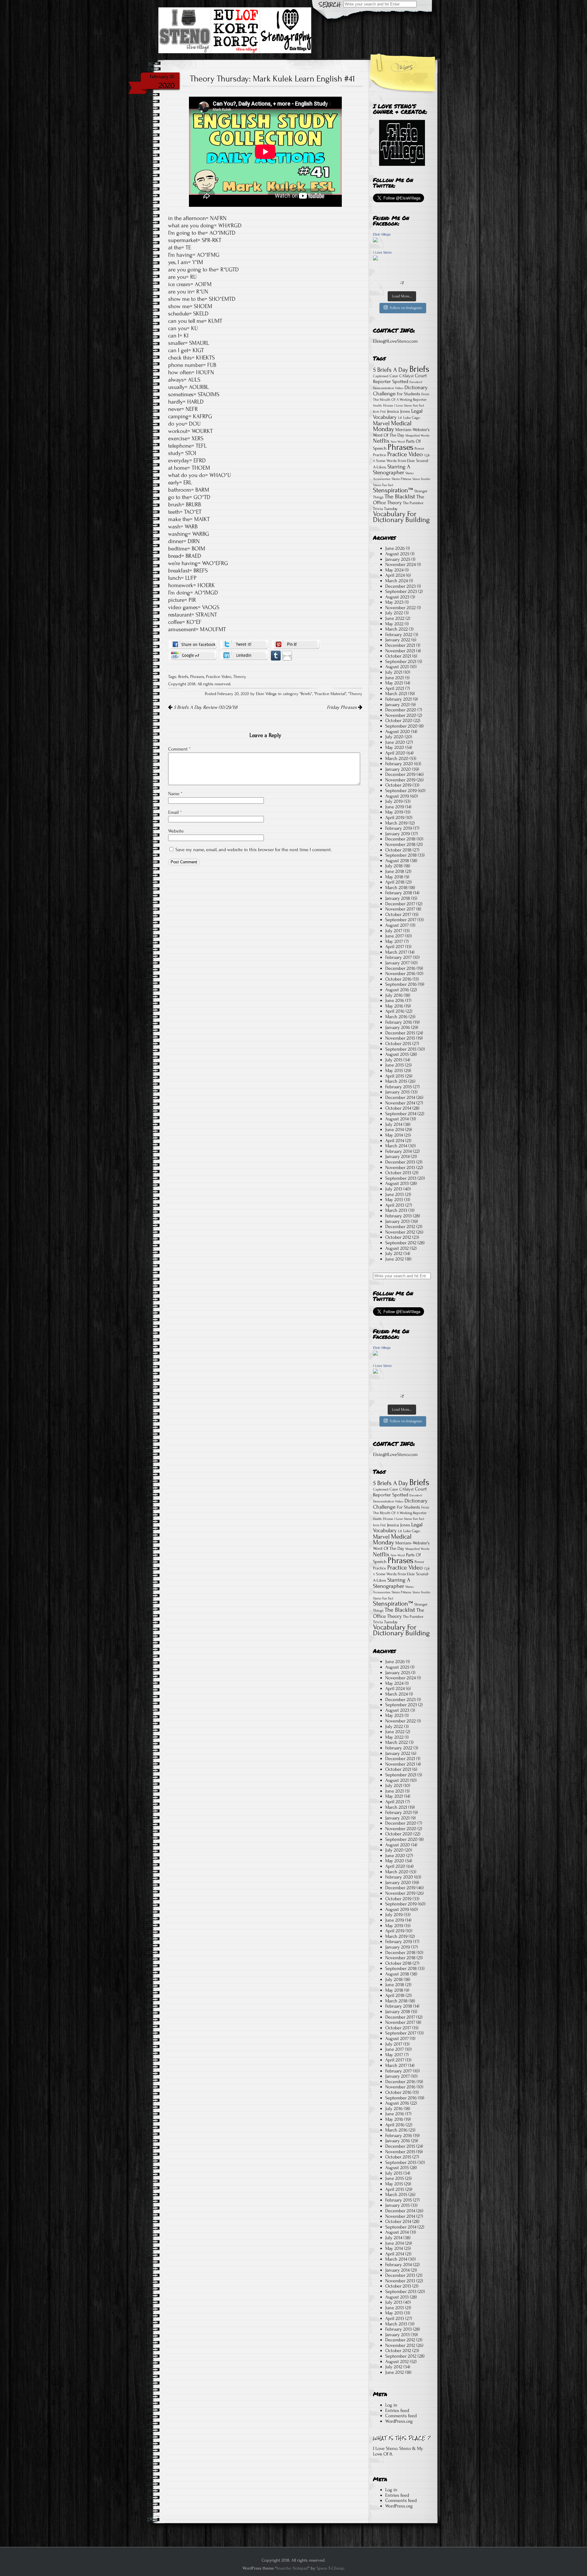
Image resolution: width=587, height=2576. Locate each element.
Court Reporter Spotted (400, 379)
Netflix (381, 441)
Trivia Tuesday (385, 509)
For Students (408, 394)
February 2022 (399, 635)
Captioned (381, 376)
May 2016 (394, 1006)
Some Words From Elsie (395, 461)
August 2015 (397, 1054)
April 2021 (395, 688)
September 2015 (401, 1049)
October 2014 (398, 1108)
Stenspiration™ (393, 490)
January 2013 (397, 1221)
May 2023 (394, 602)
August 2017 (397, 925)
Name (175, 794)
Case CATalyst (402, 376)
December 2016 (400, 968)
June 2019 (395, 807)
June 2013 (395, 1194)
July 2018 (394, 866)
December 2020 (401, 710)
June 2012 (395, 1259)
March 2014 (396, 1146)
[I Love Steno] (375, 259)
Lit (400, 418)
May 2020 (395, 747)
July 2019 (394, 801)
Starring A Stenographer (392, 470)
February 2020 (399, 764)
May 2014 (394, 1135)
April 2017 (395, 947)
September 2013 (401, 1178)
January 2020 (398, 769)
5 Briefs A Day (391, 370)
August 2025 (397, 554)
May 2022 (394, 624)
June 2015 (395, 1065)
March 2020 (397, 758)
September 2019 (401, 791)
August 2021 (397, 667)
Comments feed (401, 2416)
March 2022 (397, 629)
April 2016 (395, 1011)
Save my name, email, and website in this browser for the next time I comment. (254, 850)
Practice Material (330, 694)
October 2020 (399, 720)
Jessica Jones (399, 411)
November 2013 (400, 1167)
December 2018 (400, 839)
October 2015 (398, 1044)
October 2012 (398, 1237)
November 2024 (401, 564)
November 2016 (400, 973)
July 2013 (394, 1189)
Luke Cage (412, 418)
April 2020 (395, 753)
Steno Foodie (421, 479)
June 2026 (395, 548)
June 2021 (395, 678)
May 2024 (394, 570)
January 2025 (398, 559)
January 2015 (397, 1092)
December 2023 (401, 586)
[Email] (287, 655)
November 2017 (400, 909)
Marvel (381, 423)
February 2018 (399, 893)
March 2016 (396, 1017)
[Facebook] (193, 644)
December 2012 (400, 1227)
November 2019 (400, 780)
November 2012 (400, 1232)
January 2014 (397, 1156)
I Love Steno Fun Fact (409, 406)
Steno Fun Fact (383, 485)
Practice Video (219, 677)
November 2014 (400, 1103)
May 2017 (394, 941)
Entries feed (397, 2410)
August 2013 (397, 1183)
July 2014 (394, 1124)
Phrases (197, 677)
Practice (380, 455)
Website (176, 831)
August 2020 (398, 731)
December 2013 (400, 1162)
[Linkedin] (244, 655)
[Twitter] (244, 644)
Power (419, 449)
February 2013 (399, 1216)
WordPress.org (399, 2421)
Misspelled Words (417, 436)
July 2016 (394, 995)
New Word (398, 442)
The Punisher (413, 503)
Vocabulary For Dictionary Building (401, 517)
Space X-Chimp (330, 2568)
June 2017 (395, 936)
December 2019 (400, 774)
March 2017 (396, 952)
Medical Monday (392, 426)
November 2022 (401, 608)
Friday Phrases (342, 707)
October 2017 (398, 914)
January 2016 (398, 1027)
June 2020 (395, 742)
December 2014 (400, 1097)
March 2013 (396, 1210)
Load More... (402, 296)
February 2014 (399, 1151)
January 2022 (398, 640)
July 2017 (394, 931)
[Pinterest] (296, 644)
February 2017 (399, 957)
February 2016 (399, 1022)
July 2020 (394, 737)
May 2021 (394, 683)
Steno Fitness (401, 479)
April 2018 (395, 882)
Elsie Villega (382, 234)
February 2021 (399, 699)
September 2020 (401, 726)
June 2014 (395, 1130)
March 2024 (397, 581)
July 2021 (394, 672)
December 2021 (400, 645)
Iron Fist (379, 411)
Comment (179, 749)
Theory (240, 677)
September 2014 (401, 1114)
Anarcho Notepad (292, 2568)
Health (377, 406)
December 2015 (400, 1033)
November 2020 (401, 715)
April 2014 (395, 1141)
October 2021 (398, 656)
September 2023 (401, 591)
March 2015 (396, 1081)
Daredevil (416, 382)
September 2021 (401, 661)
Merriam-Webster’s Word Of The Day (401, 432)
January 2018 (398, 898)
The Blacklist (400, 497)
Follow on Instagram (406, 308)
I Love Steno (382, 252)
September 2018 (401, 855)
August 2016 (397, 990)
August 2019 (397, 796)
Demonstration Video (388, 388)
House (388, 405)
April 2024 (395, 575)
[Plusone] (193, 655)
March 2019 (396, 823)
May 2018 (394, 877)
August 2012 (397, 1248)
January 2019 (398, 834)
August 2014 (397, 1119)
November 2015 (400, 1038)
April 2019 (395, 817)
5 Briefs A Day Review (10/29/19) (205, 707)
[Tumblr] (276, 655)
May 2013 (394, 1200)
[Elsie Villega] (375, 241)
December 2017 (400, 904)
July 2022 (394, 613)
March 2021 (396, 694)
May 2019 (394, 812)
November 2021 (400, 651)
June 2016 (395, 1000)
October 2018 (398, 850)
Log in (391, 2405)
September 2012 (401, 1243)
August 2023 (397, 597)
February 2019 (399, 828)
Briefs (183, 677)
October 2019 (398, 785)
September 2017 (401, 920)
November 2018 (400, 844)
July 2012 (394, 1253)
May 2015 (394, 1070)
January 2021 (397, 705)
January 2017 (397, 963)
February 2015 (399, 1087)
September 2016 (401, 984)
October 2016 (398, 979)
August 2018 (397, 861)
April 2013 (395, 1205)
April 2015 (395, 1076)
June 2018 (395, 871)
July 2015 (394, 1060)
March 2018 (396, 888)
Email (175, 812)
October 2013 (398, 1173)
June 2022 (395, 618)
